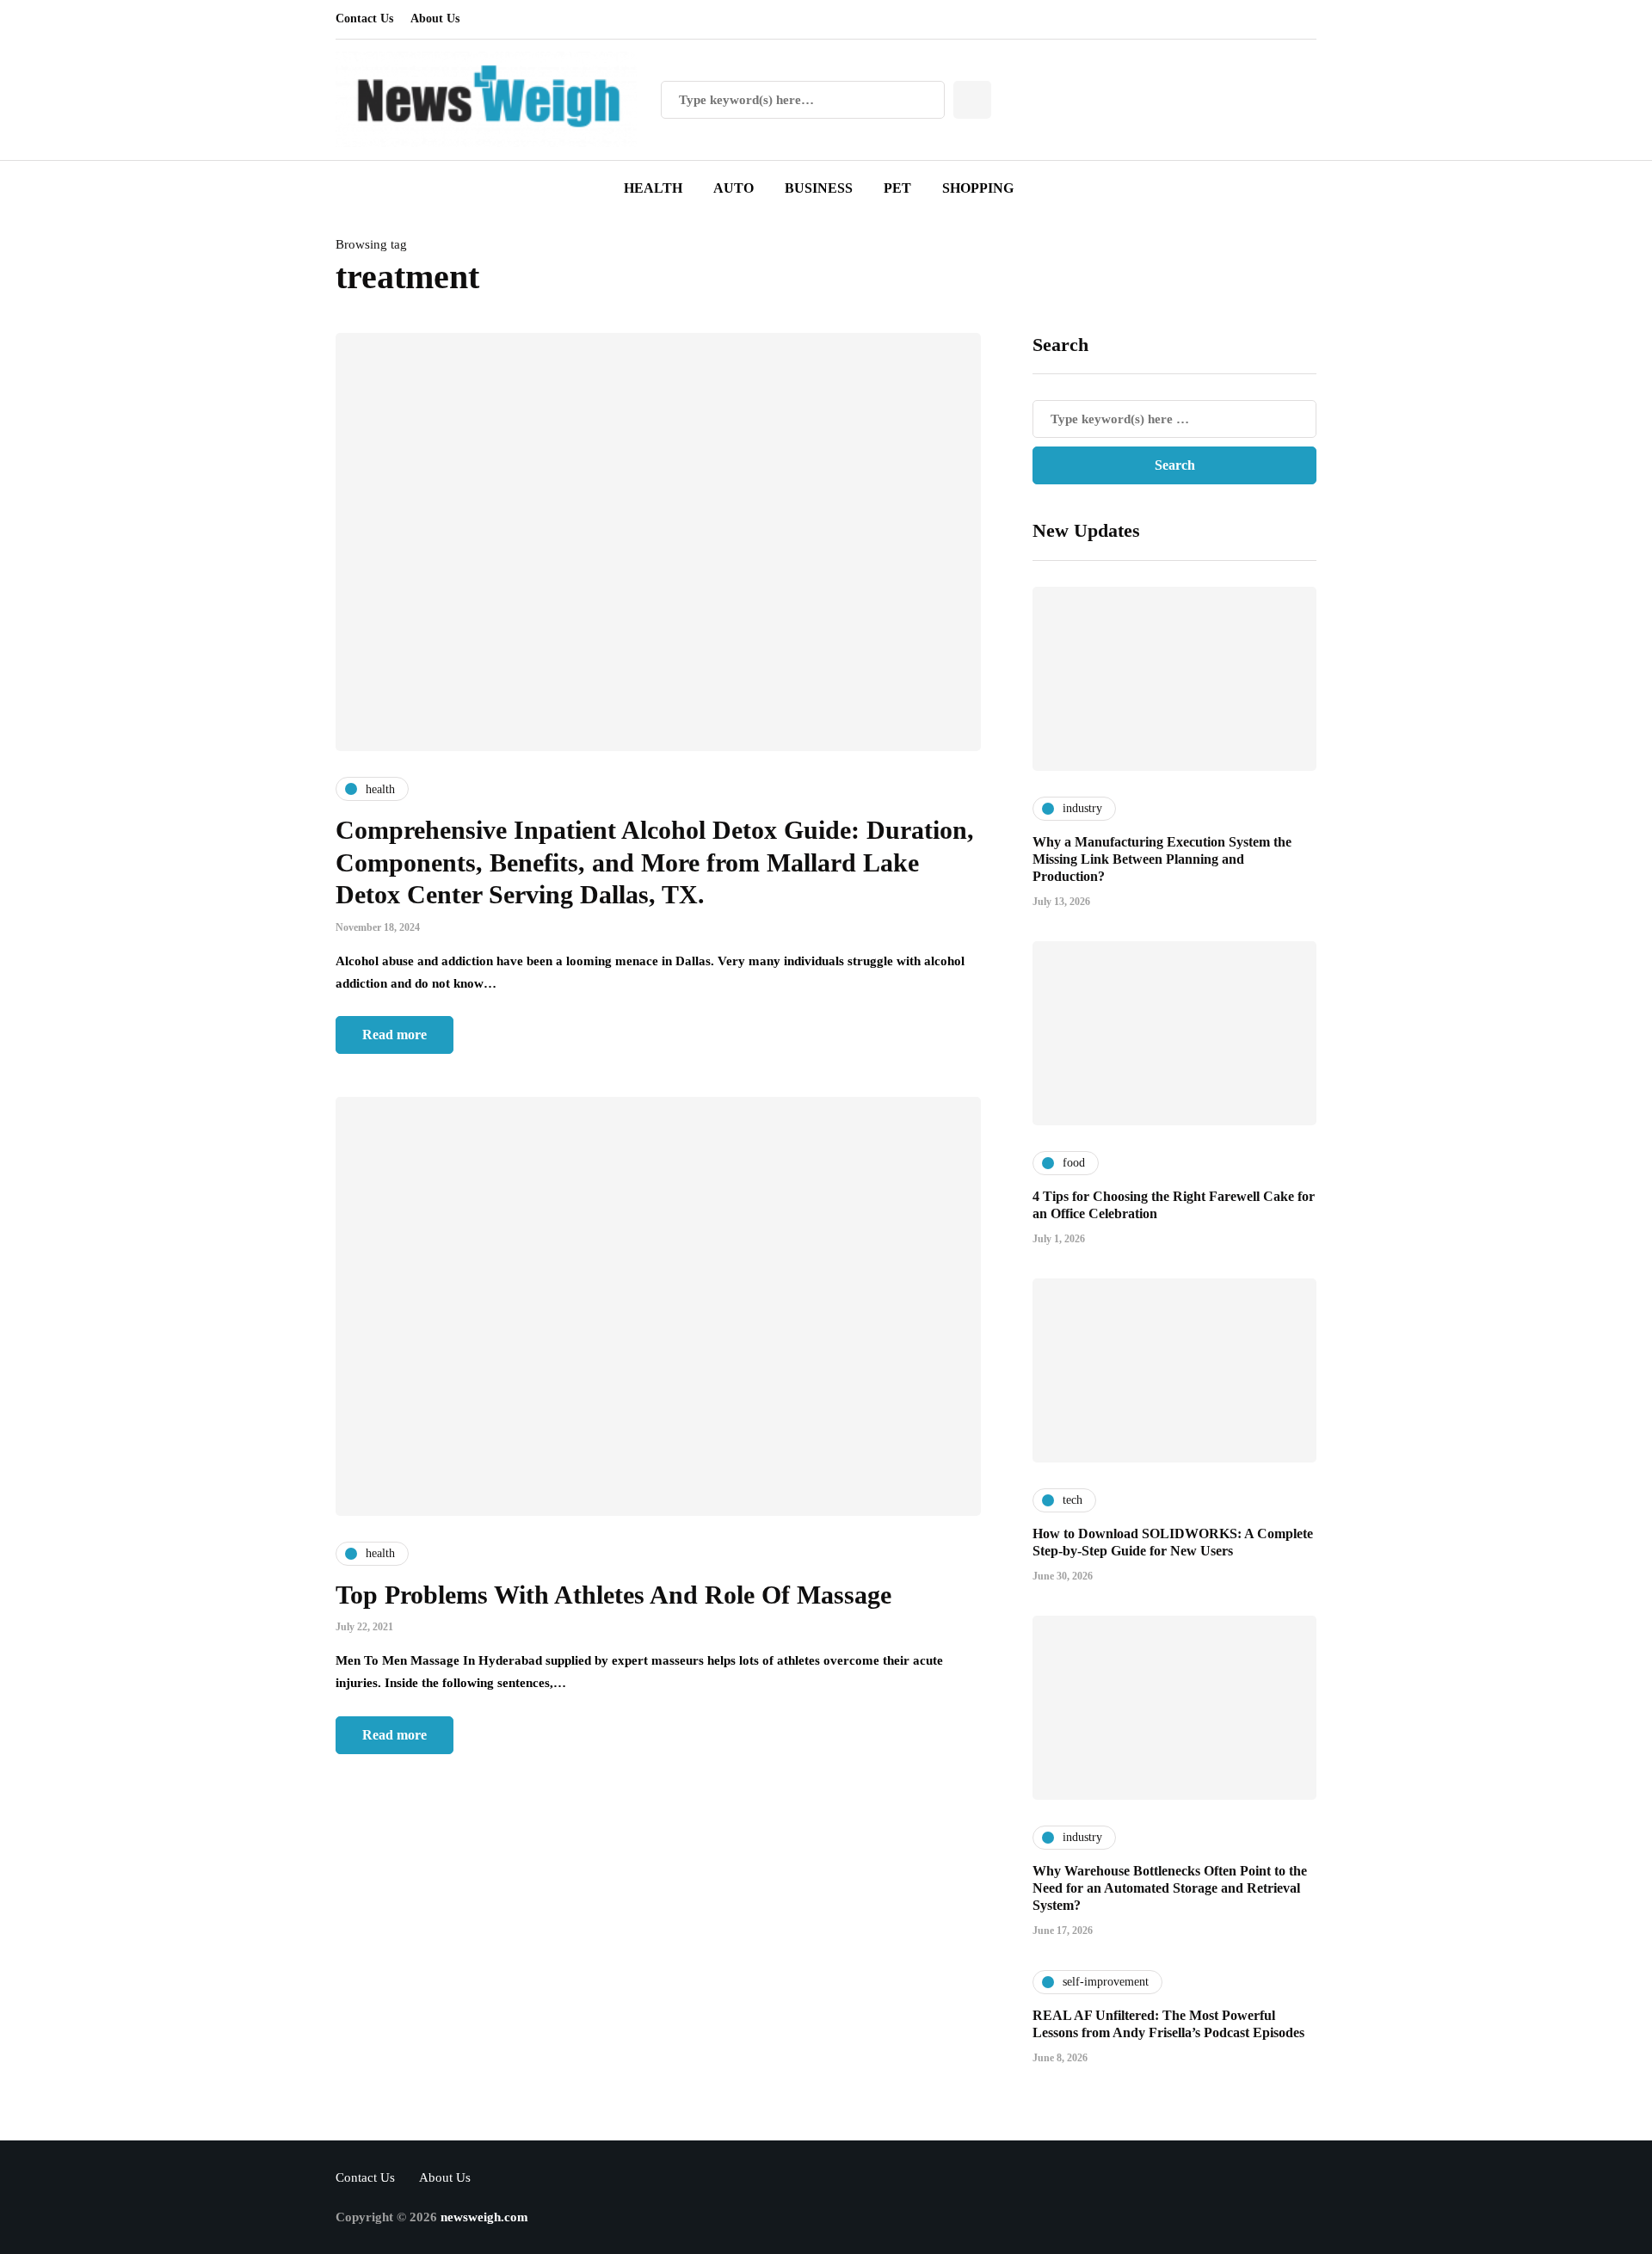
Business (819, 188)
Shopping (978, 188)
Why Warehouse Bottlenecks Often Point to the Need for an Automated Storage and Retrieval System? (1170, 1888)
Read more (395, 1035)
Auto (734, 188)
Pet (897, 188)
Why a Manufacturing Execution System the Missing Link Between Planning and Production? (1162, 859)
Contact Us (364, 18)
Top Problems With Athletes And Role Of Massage (613, 1595)
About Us (435, 18)
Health (653, 188)
